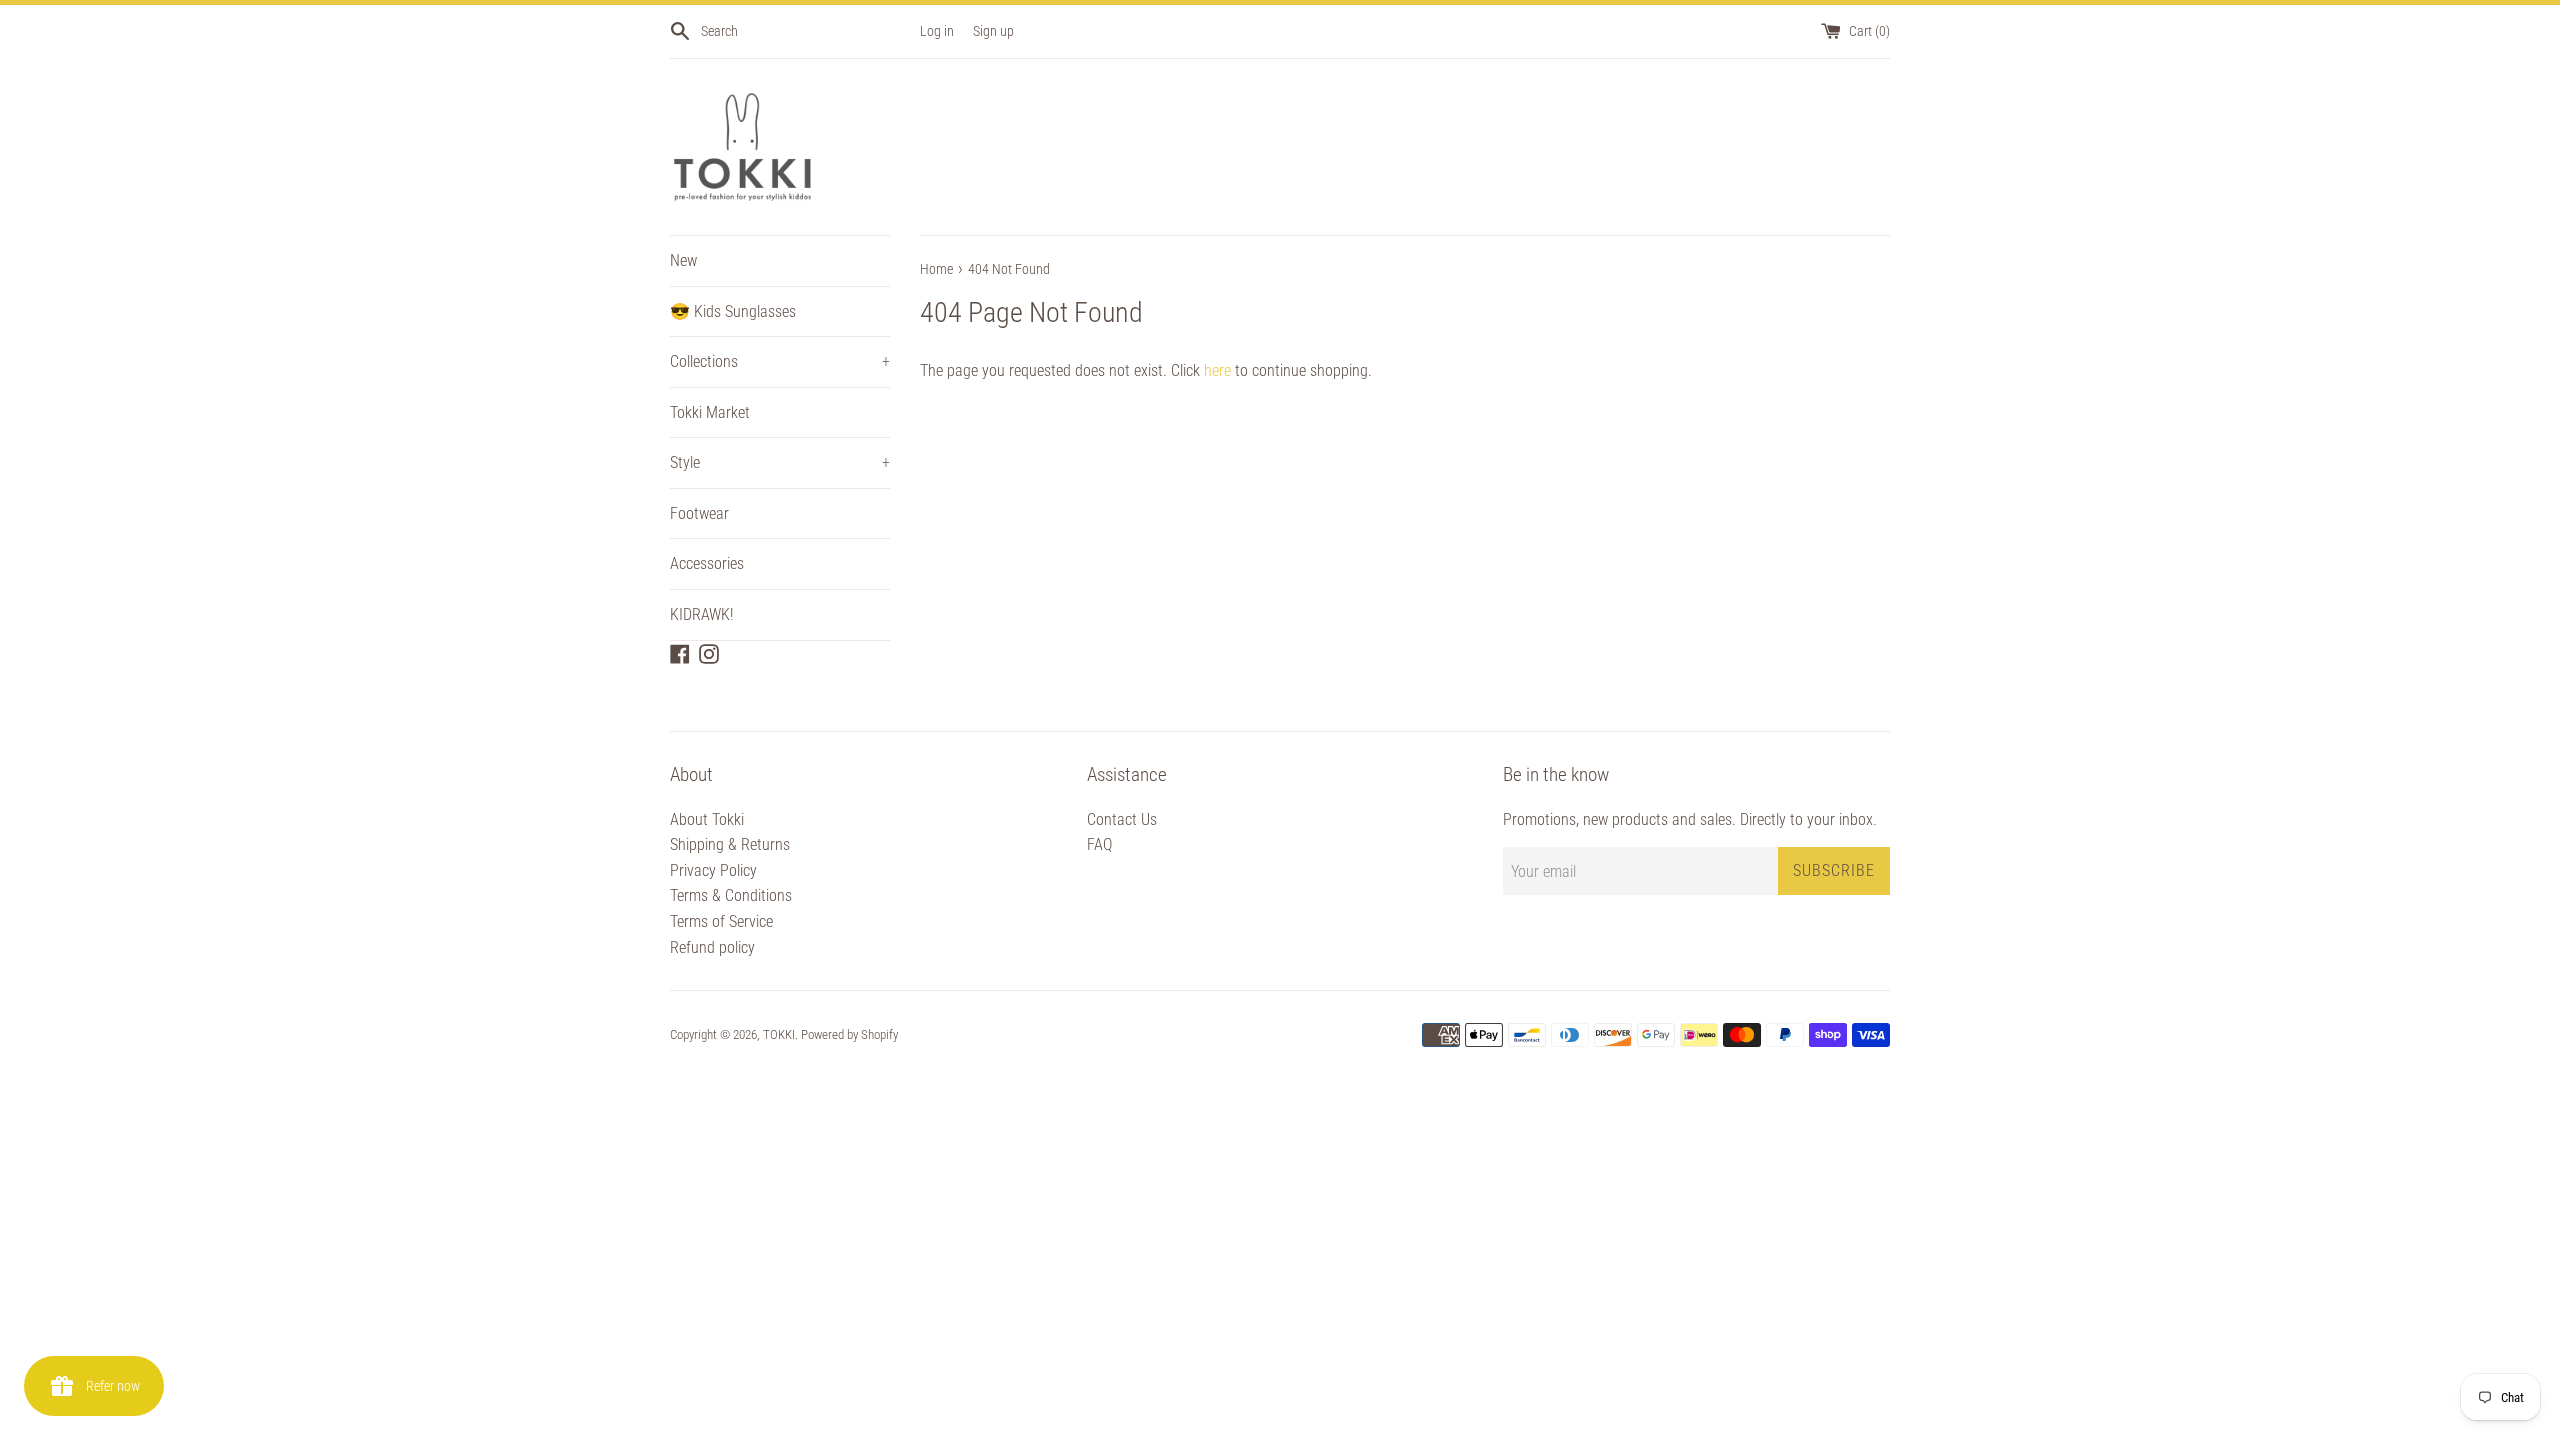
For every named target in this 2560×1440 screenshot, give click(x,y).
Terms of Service (721, 921)
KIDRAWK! (701, 614)
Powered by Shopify (849, 1034)
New (683, 260)
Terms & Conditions (731, 895)
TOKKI (779, 1034)
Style (780, 462)
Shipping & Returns (730, 844)
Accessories (707, 563)
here (1217, 370)
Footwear (699, 513)
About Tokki (707, 819)
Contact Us (1122, 819)
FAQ (1099, 844)
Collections (780, 361)
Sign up (993, 31)
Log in (937, 31)
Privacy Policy (713, 870)
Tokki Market (710, 412)
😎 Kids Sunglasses (733, 311)
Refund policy (712, 947)
